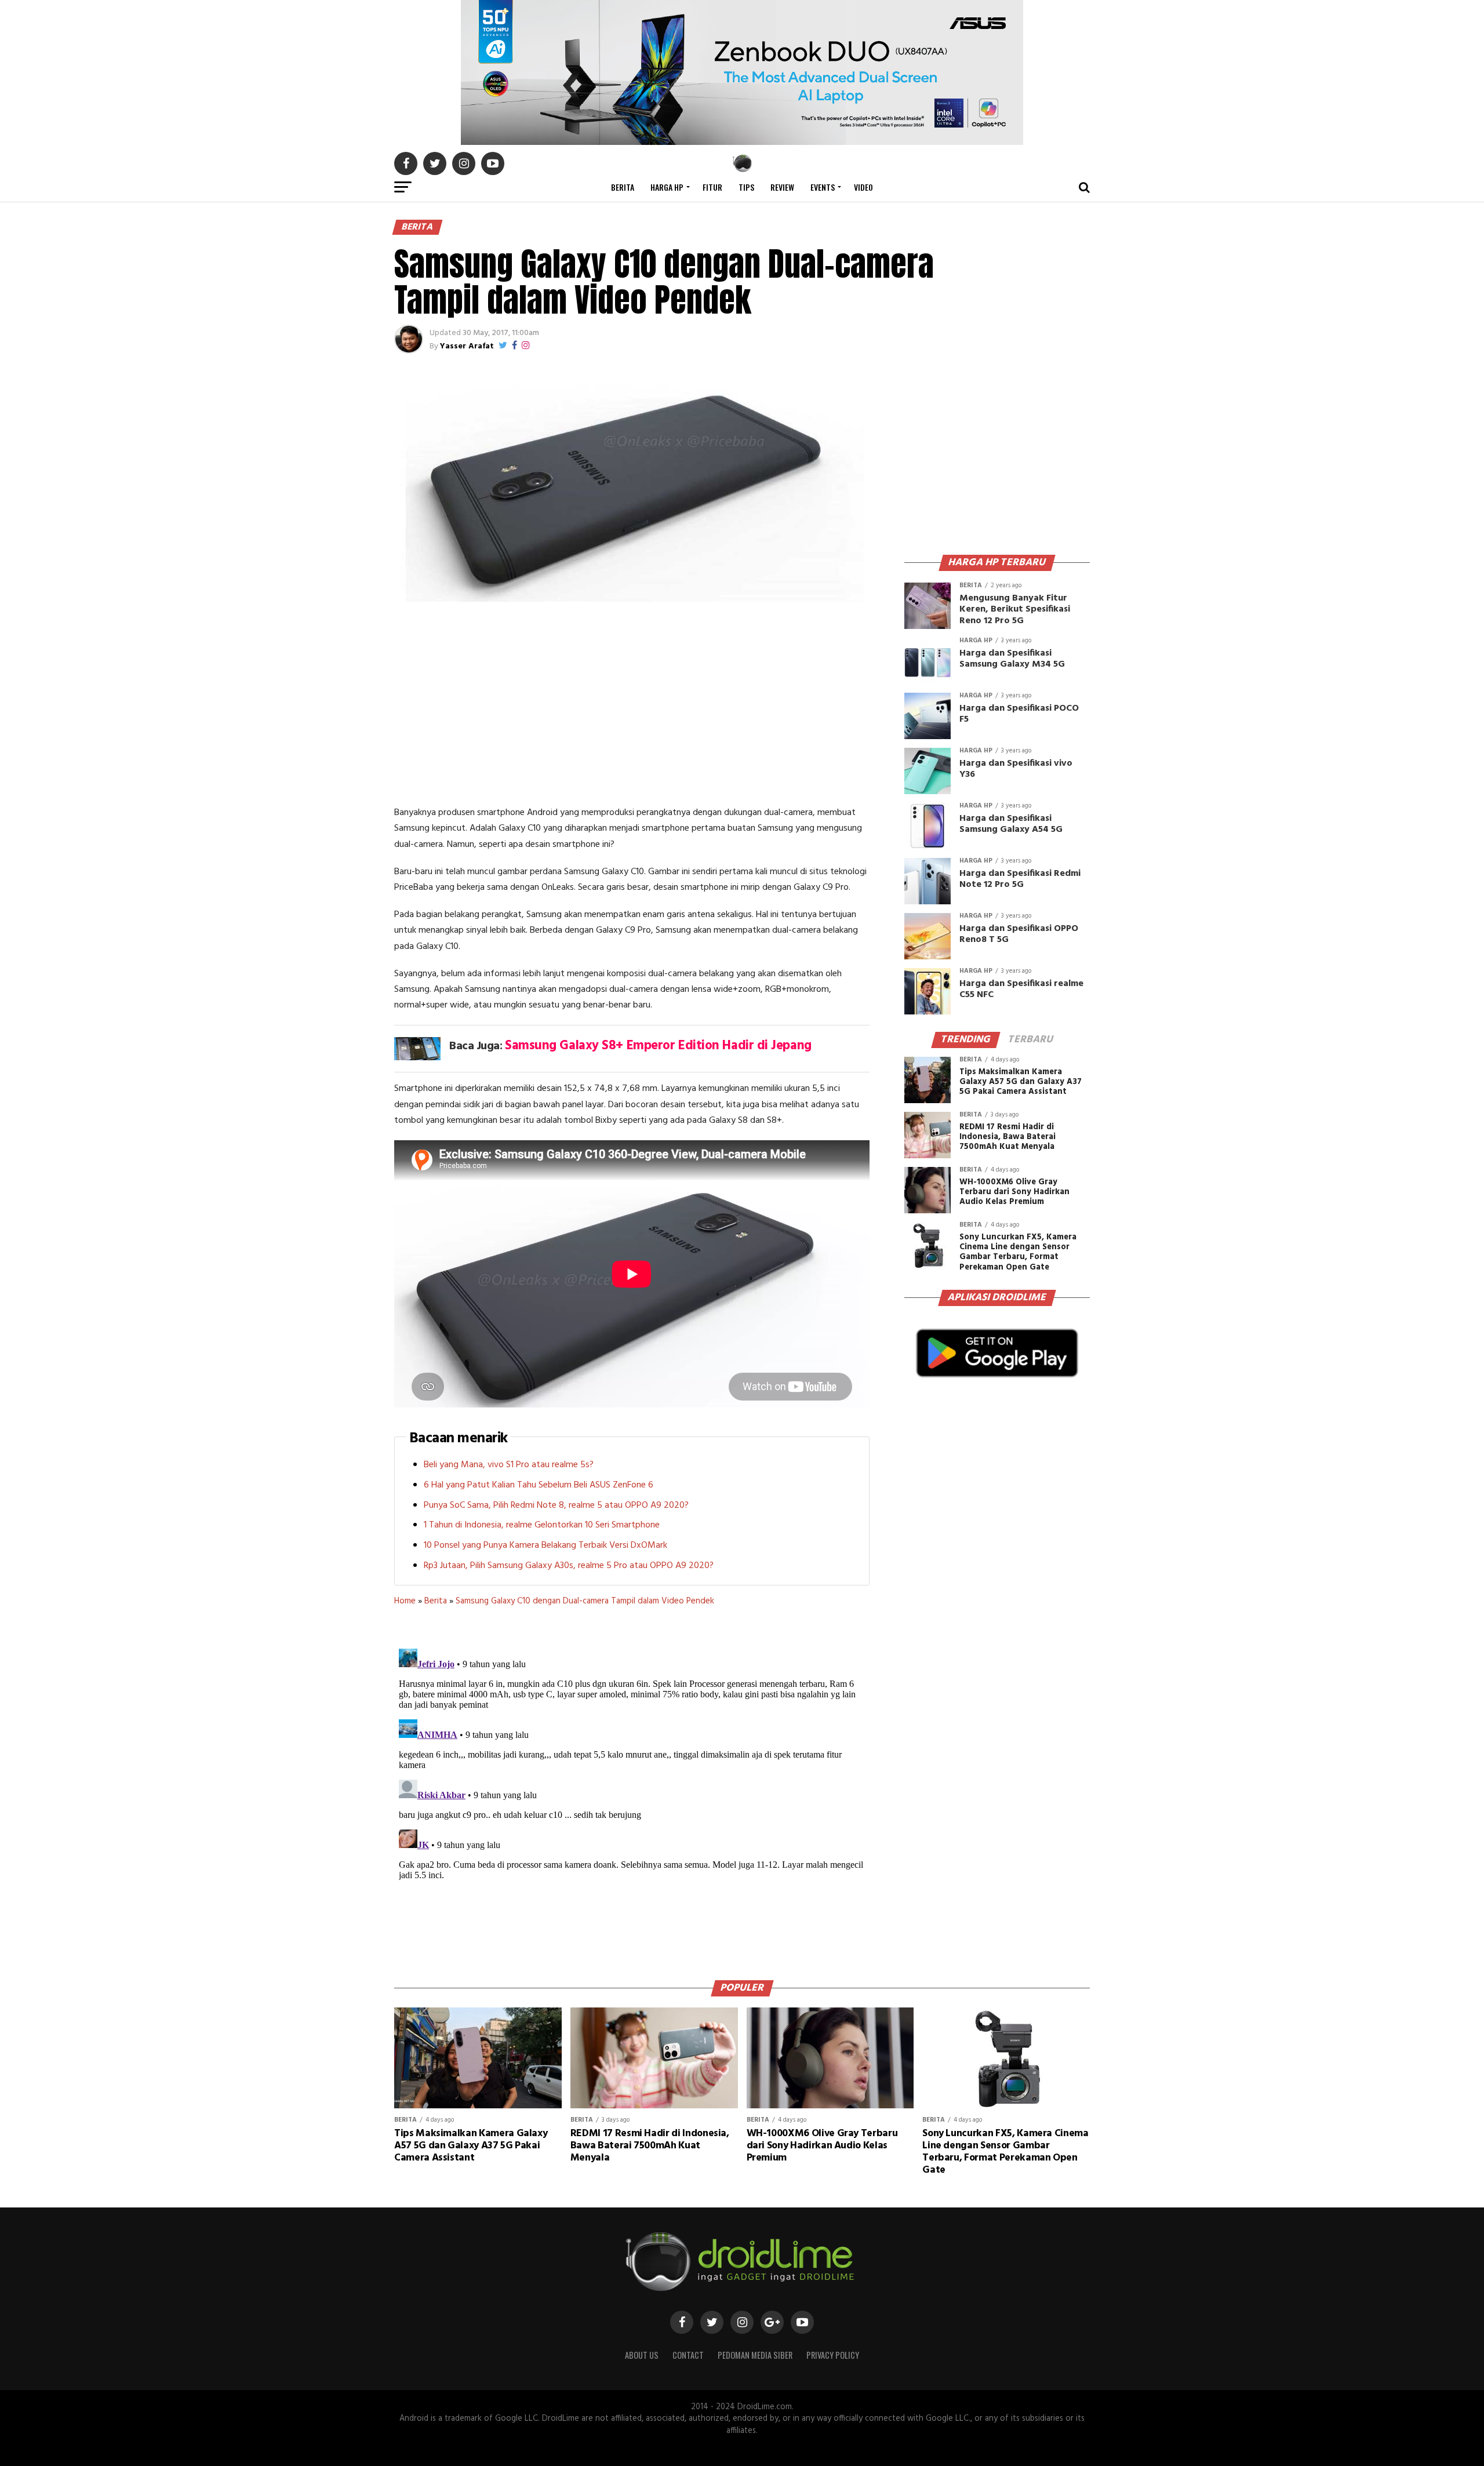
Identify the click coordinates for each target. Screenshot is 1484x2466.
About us (642, 2355)
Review (782, 187)
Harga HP (667, 187)
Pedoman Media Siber (755, 2355)
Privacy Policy (833, 2355)
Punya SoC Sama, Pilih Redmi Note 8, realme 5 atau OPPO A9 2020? (556, 1505)
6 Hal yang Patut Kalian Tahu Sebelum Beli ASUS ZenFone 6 (539, 1485)
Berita (623, 187)
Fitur (712, 187)
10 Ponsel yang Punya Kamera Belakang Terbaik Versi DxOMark (545, 1545)
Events (823, 187)
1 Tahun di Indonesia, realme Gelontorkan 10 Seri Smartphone (542, 1525)
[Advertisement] (632, 707)
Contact (688, 2355)
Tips (746, 187)
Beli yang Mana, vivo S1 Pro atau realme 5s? (509, 1465)
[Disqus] (632, 1789)
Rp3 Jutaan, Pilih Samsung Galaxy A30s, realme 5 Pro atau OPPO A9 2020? (569, 1566)
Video (863, 187)
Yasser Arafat (467, 346)
